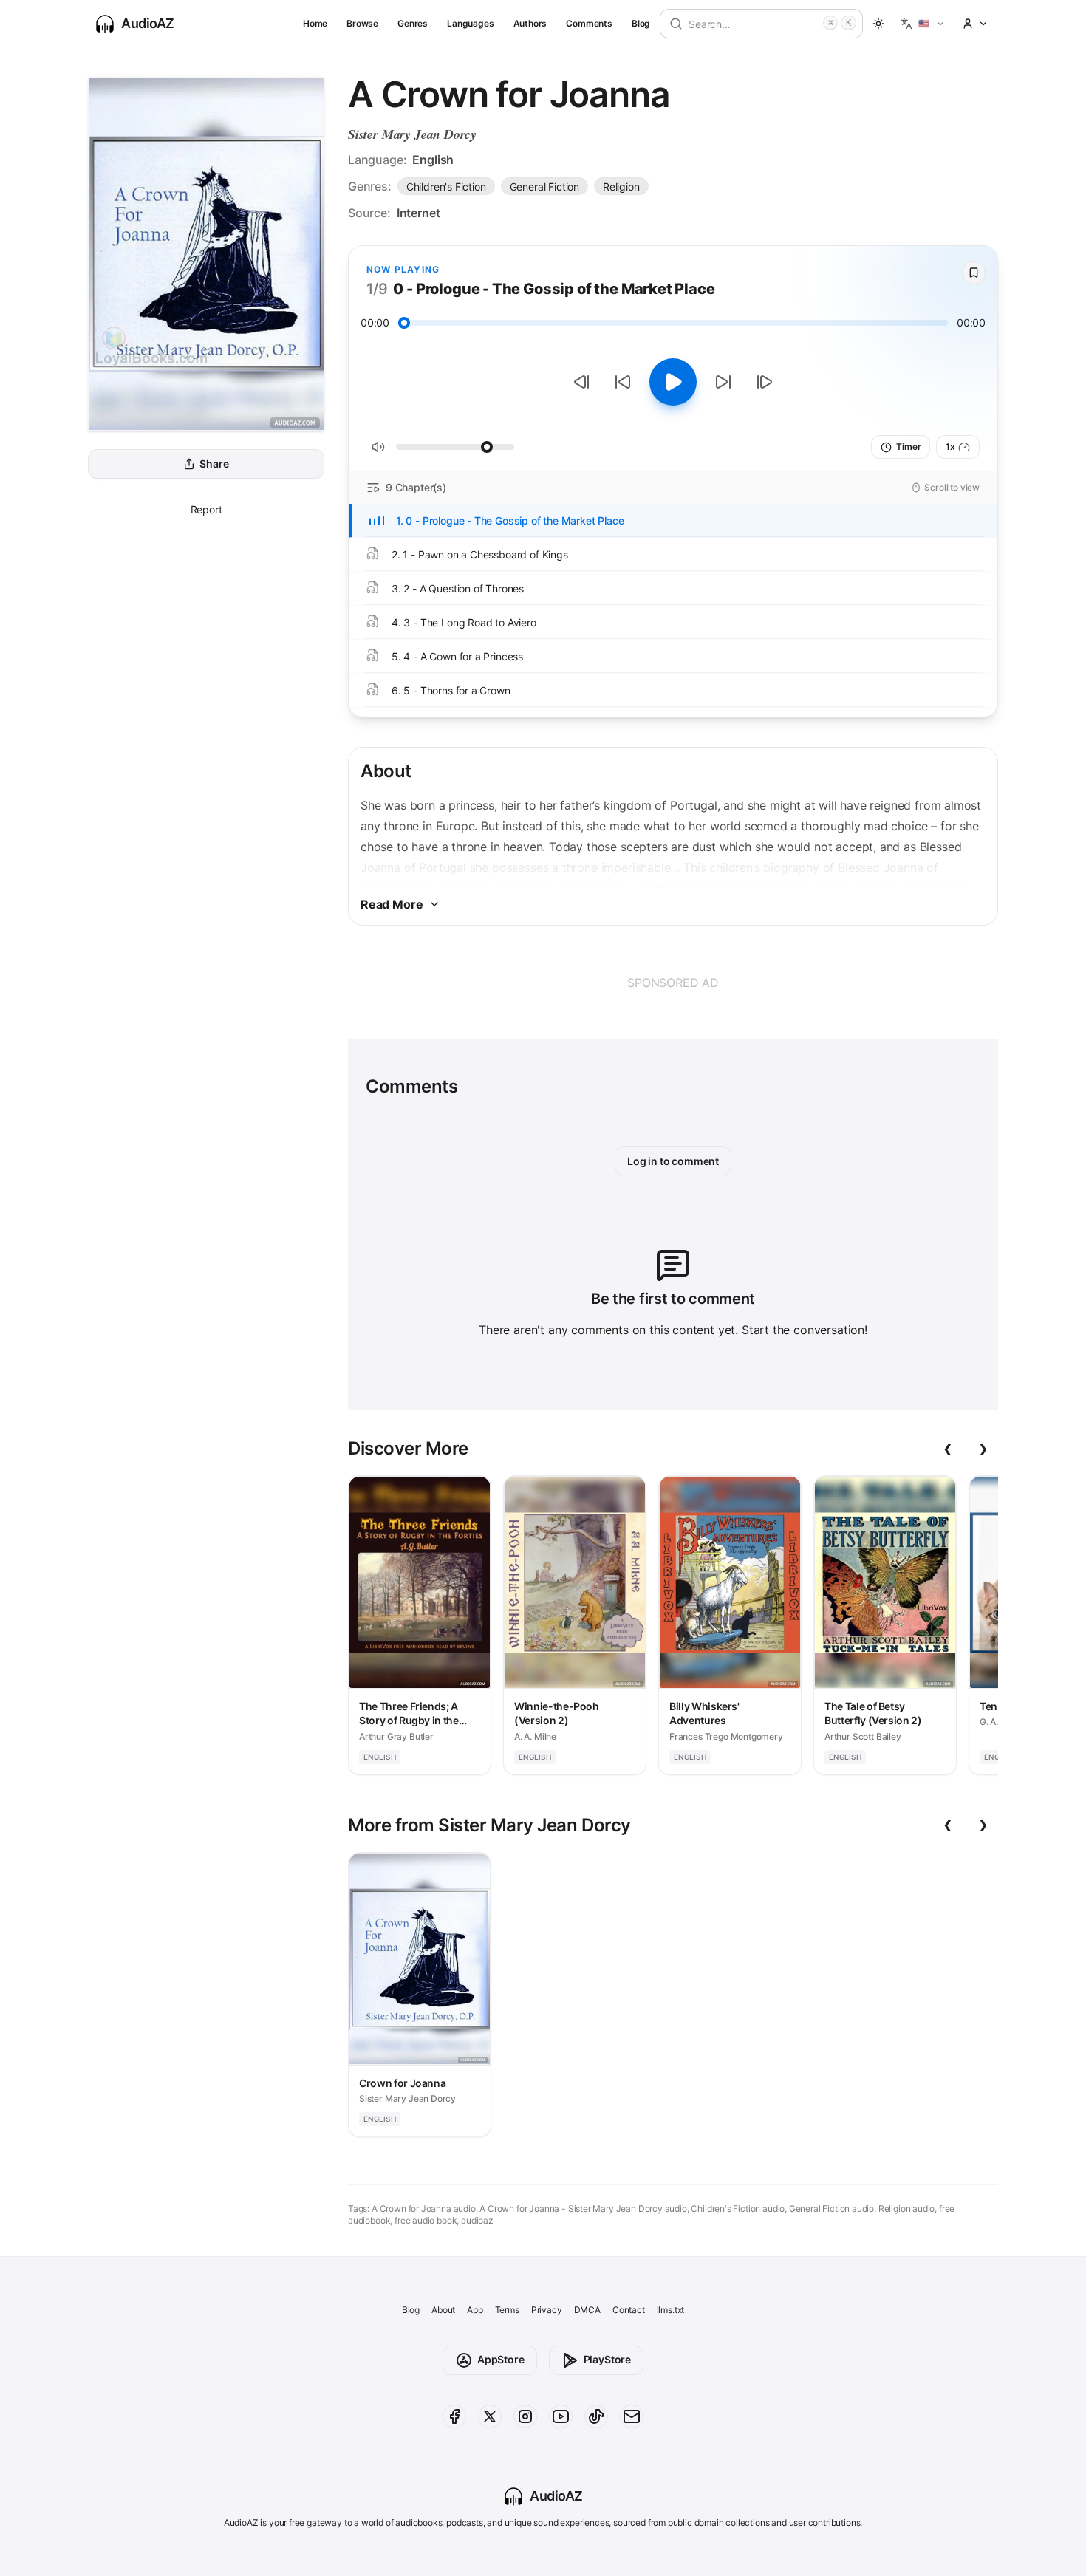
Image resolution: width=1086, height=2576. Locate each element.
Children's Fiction (446, 187)
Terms (507, 2310)
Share (214, 464)
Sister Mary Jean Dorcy (412, 134)
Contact (629, 2310)
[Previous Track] (581, 382)
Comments (589, 23)
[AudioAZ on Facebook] (454, 2416)
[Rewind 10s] (623, 382)
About (443, 2310)
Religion (621, 187)
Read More (392, 904)
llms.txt (671, 2310)
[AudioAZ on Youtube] (561, 2416)
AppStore (501, 2359)
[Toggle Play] (673, 382)
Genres (413, 23)
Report (206, 509)
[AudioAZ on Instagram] (525, 2416)
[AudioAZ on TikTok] (596, 2416)
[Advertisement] (673, 983)
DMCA (587, 2310)
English (433, 160)
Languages (470, 23)
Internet (419, 213)
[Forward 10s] (723, 382)
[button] (923, 24)
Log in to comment (673, 1161)
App (475, 2310)
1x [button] (950, 447)
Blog (641, 23)
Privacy (547, 2310)
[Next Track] (765, 382)
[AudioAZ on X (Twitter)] (490, 2416)
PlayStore (607, 2359)
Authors (530, 23)
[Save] (974, 273)
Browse (362, 23)
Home (315, 23)
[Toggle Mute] (378, 447)
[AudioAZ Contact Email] (632, 2416)
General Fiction (544, 187)
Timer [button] (908, 447)
